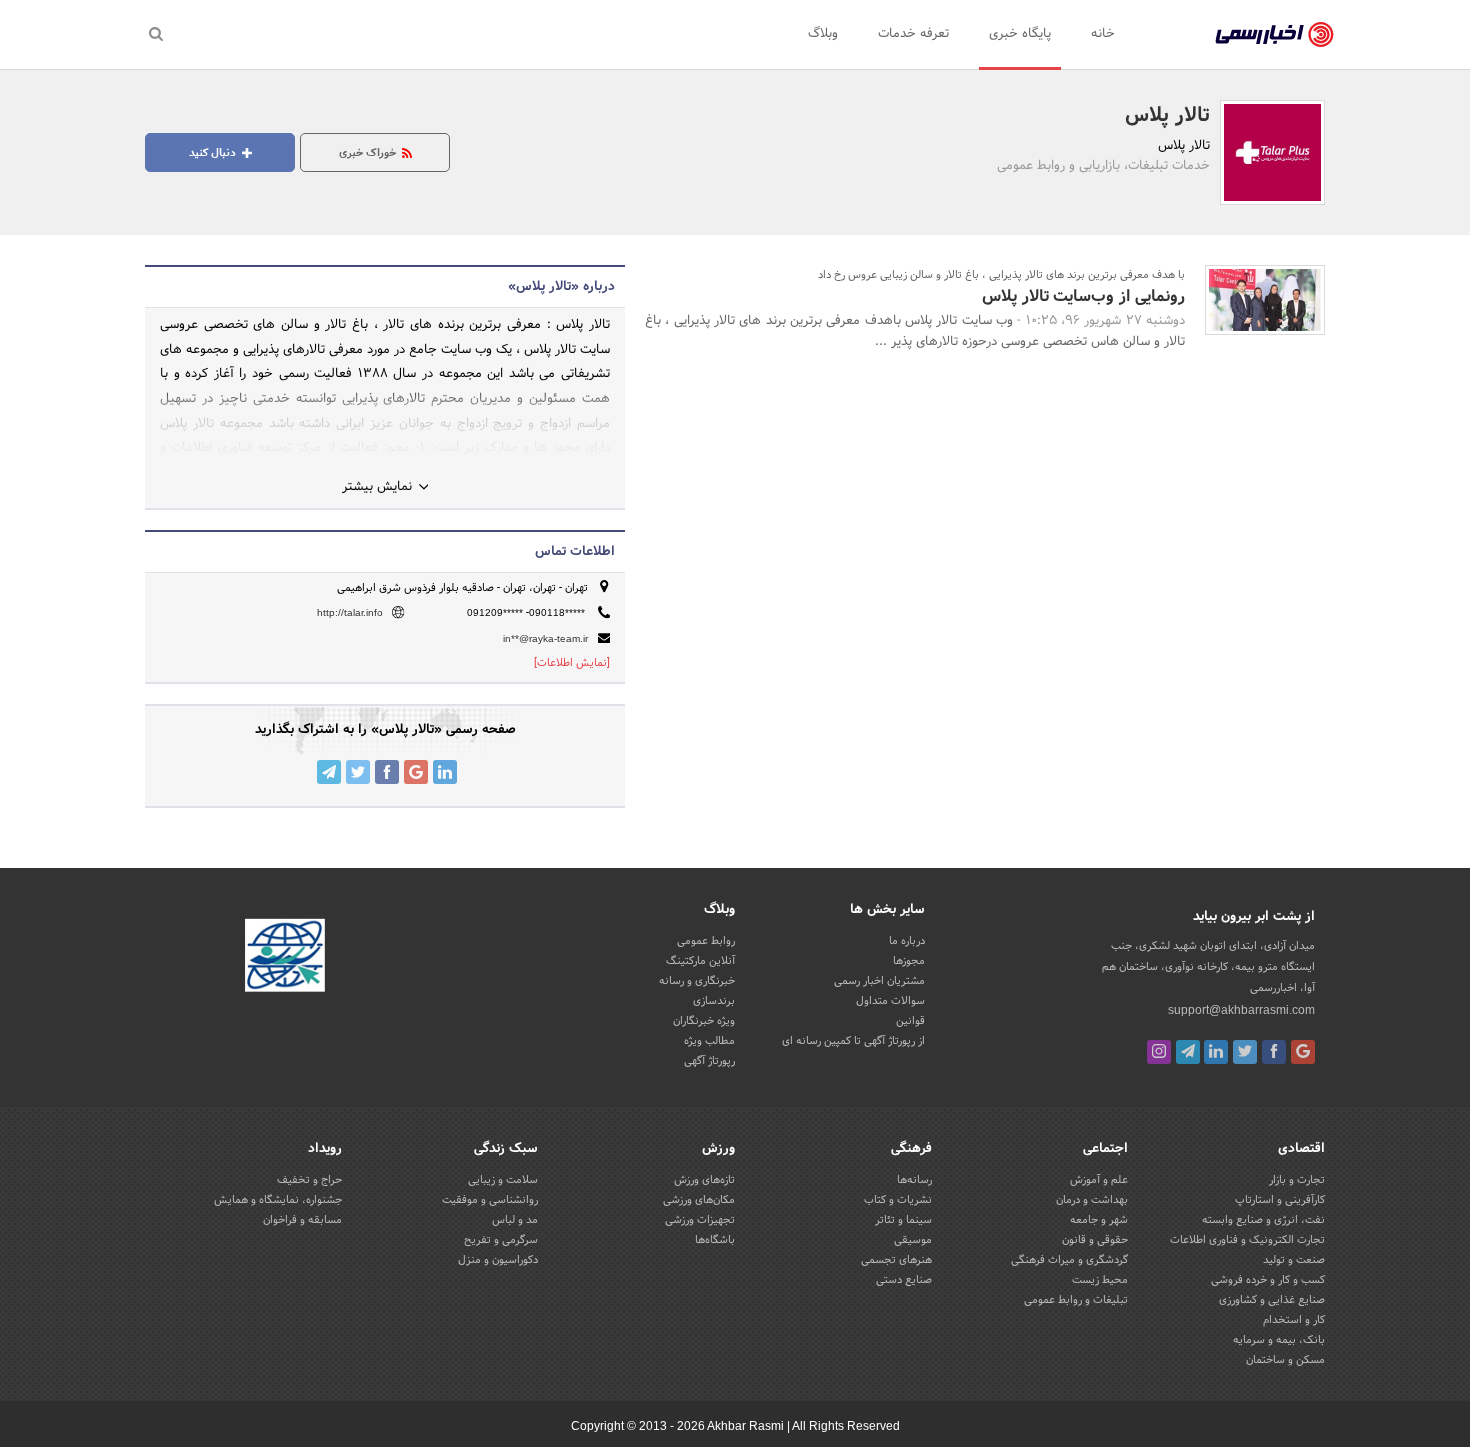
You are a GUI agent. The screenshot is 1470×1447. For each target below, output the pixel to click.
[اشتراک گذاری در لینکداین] (445, 772)
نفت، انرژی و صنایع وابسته (1263, 1220)
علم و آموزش (1099, 1180)
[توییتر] (1245, 1052)
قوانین (910, 1021)
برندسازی (714, 1001)
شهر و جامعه (1099, 1220)
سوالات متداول (890, 1001)
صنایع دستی (904, 1280)
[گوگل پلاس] (1303, 1052)
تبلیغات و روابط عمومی (1076, 1300)
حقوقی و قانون (1095, 1240)
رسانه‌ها (914, 1180)
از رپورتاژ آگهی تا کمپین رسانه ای (853, 1041)
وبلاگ (823, 34)
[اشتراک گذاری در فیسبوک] (387, 772)
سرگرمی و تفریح (501, 1240)
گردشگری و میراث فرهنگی (1069, 1260)
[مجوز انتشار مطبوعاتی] (285, 959)
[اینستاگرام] (1159, 1052)
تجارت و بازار (1297, 1180)
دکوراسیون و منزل (498, 1260)
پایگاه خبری (1020, 34)
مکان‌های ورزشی (699, 1200)
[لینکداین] (1216, 1052)
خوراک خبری (369, 153)
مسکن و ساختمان (1285, 1360)
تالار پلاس (1167, 116)
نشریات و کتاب (898, 1200)
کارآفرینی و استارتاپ (1280, 1200)
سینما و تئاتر (903, 1220)
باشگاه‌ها (715, 1240)
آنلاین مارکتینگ (700, 961)
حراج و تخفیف (309, 1180)
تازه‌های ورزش (704, 1180)
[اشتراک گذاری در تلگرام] (329, 772)
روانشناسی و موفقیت (490, 1200)
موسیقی (913, 1240)
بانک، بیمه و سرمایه (1279, 1340)
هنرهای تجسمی (896, 1260)
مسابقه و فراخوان (302, 1220)
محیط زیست (1100, 1280)
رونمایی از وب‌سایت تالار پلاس (1081, 296)
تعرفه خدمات (913, 34)
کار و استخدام (1294, 1320)
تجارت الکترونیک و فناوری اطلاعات (1247, 1240)
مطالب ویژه (709, 1041)
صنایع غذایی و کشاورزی (1272, 1300)
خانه (1103, 34)
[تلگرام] (1188, 1052)
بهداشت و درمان (1092, 1200)
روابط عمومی (706, 941)
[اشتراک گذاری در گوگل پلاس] (416, 772)
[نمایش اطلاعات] (572, 663)
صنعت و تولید (1294, 1260)
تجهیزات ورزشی (700, 1220)
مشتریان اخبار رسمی (879, 981)
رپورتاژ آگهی (709, 1061)
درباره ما (907, 941)
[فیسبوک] (1274, 1052)
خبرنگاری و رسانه (697, 981)
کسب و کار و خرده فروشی (1268, 1280)
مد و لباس (515, 1220)
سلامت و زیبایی (503, 1180)
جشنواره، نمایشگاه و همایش (278, 1200)
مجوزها (909, 961)
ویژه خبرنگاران (704, 1021)
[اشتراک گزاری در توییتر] (358, 772)
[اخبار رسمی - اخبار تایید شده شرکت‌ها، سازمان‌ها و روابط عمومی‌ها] (1274, 35)
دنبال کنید (214, 153)
